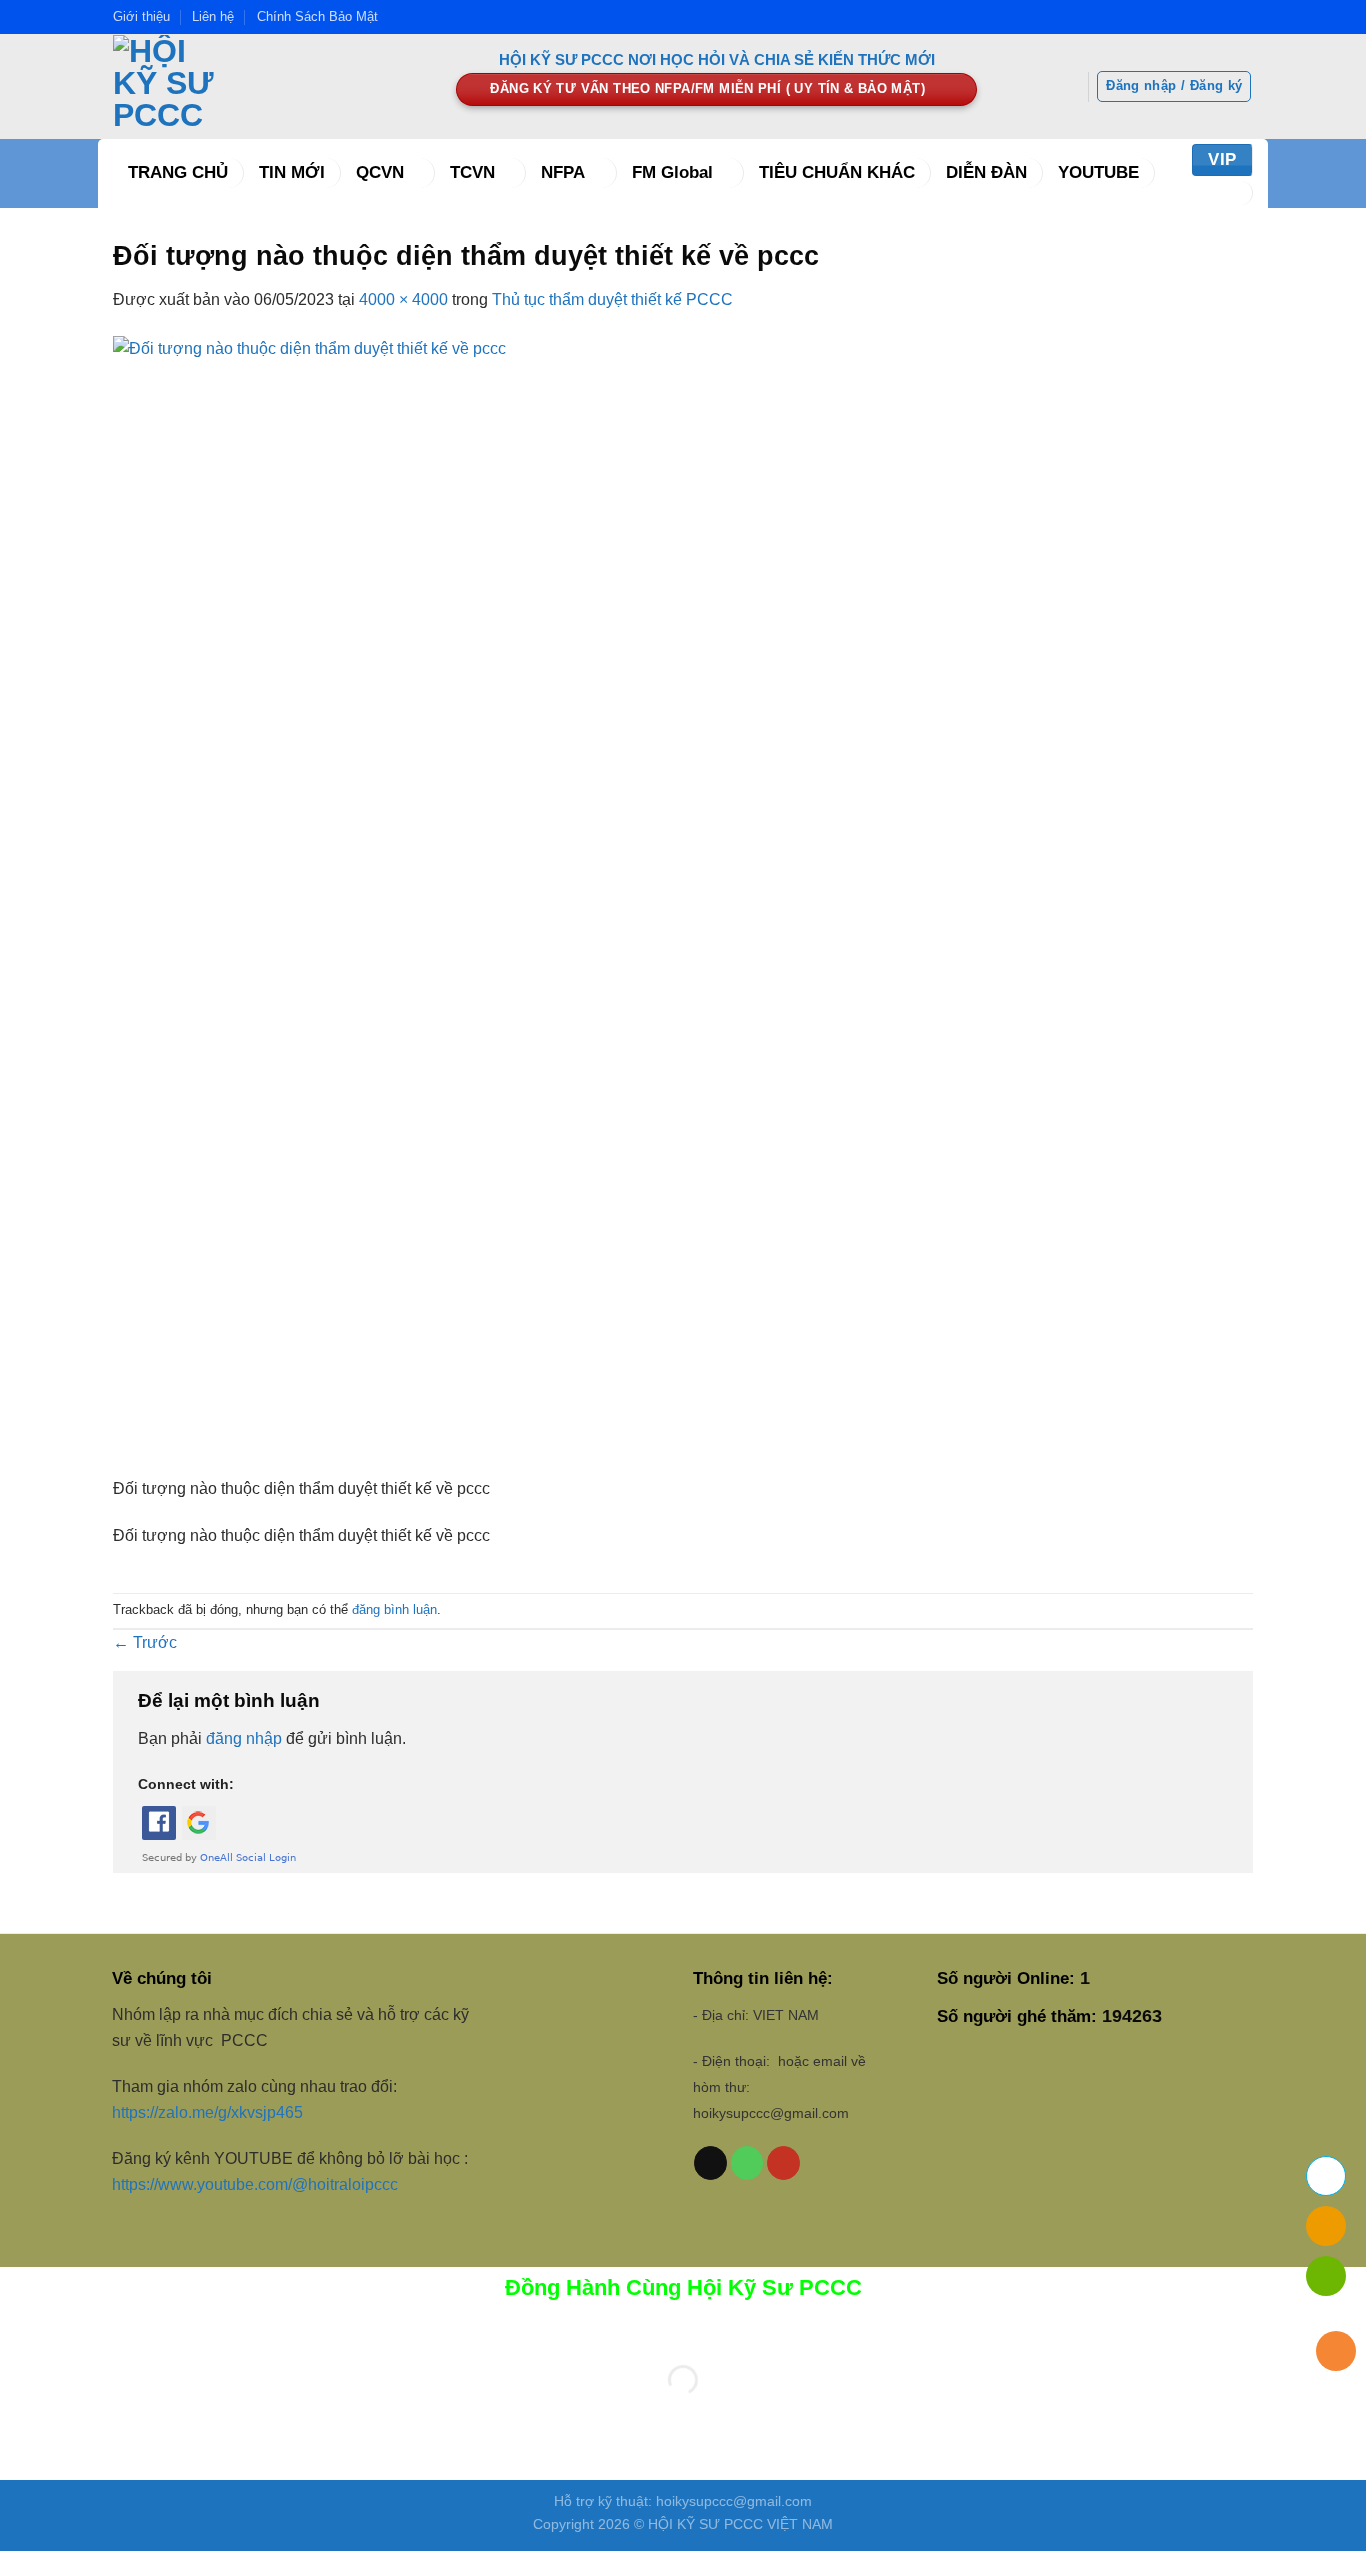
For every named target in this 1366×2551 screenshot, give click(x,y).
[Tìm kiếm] (1227, 193)
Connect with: (186, 1784)
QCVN (380, 172)
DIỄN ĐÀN (986, 172)
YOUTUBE (1098, 172)
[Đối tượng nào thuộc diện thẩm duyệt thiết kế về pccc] (683, 904)
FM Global (672, 172)
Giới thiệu (141, 16)
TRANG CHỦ (178, 172)
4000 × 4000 (403, 299)
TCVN (472, 172)
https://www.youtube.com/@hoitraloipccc (257, 2184)
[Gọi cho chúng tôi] (747, 2163)
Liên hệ (213, 16)
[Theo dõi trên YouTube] (783, 2163)
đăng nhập (244, 1738)
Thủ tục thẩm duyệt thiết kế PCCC (612, 299)
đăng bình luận (394, 1609)
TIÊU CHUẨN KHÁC (837, 172)
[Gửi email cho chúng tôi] (710, 2163)
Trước (145, 1642)
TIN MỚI (292, 172)
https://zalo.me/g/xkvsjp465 (207, 2112)
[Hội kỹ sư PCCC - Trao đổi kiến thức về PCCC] (269, 86)
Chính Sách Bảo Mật (317, 16)
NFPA (563, 172)
